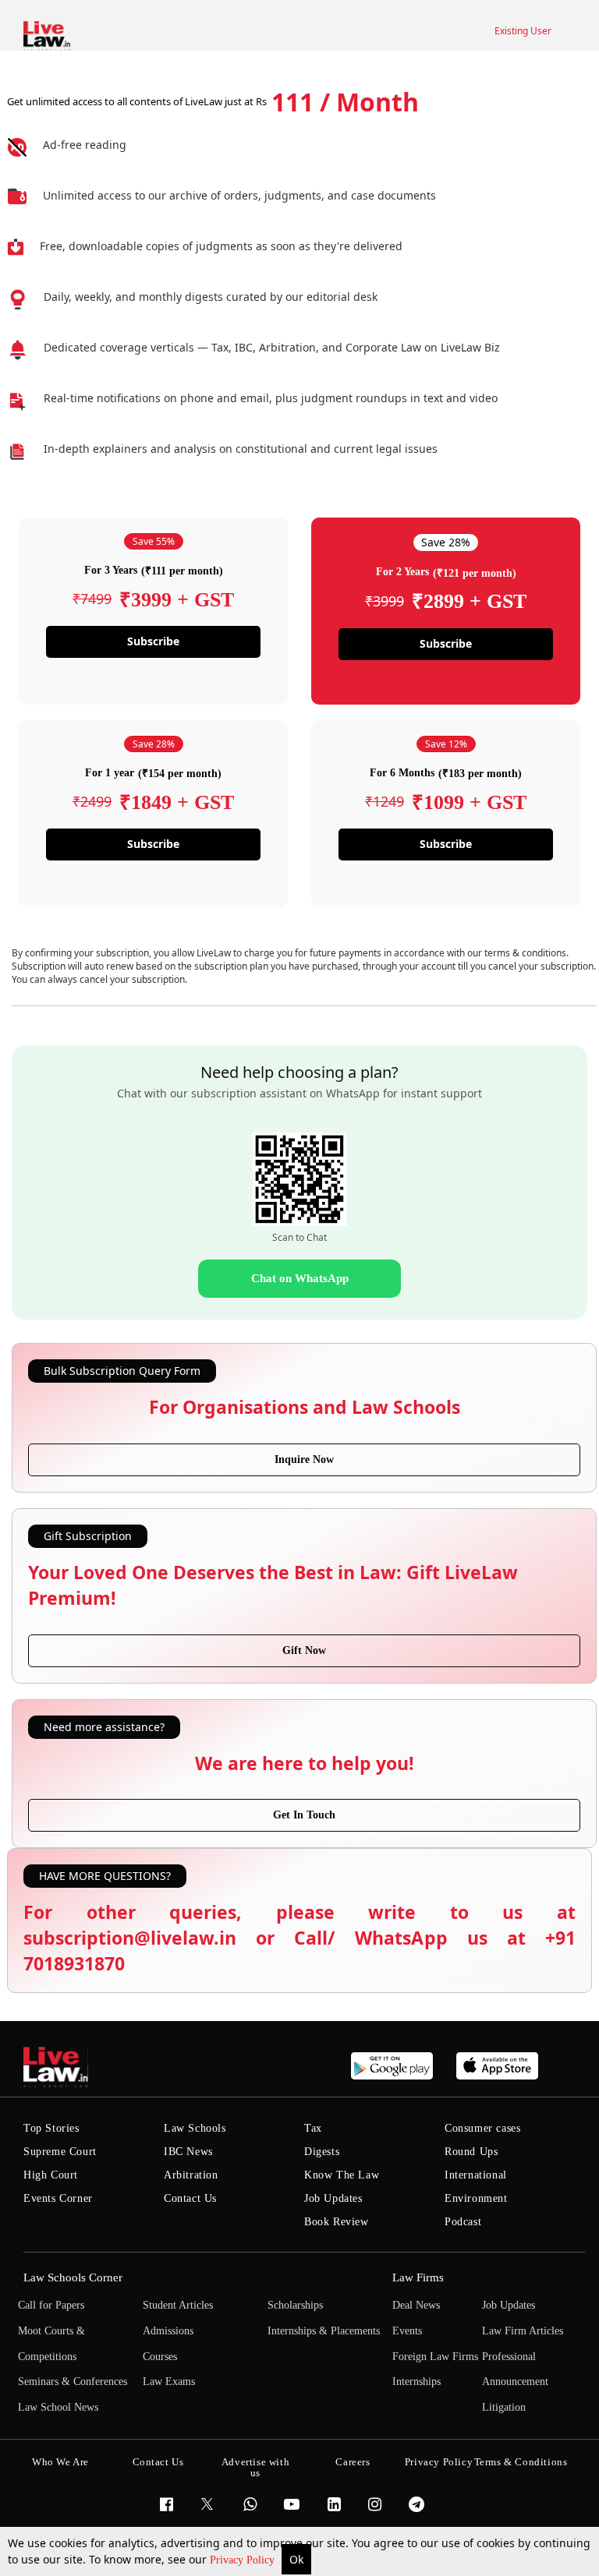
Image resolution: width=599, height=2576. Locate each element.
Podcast (463, 2222)
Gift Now (304, 1650)
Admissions (168, 2331)
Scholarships (295, 2305)
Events (407, 2331)
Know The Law (342, 2175)
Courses (160, 2357)
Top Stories (51, 2128)
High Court (51, 2175)
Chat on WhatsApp (300, 1278)
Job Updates (333, 2198)
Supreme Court (60, 2152)
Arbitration (191, 2175)
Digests (322, 2152)
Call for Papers (51, 2305)
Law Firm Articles (523, 2331)
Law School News (58, 2407)
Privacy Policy (244, 2560)
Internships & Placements (324, 2331)
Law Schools (195, 2128)
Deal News (416, 2305)
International (476, 2175)
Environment (476, 2198)
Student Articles (178, 2305)
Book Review (337, 2222)
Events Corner (58, 2198)
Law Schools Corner (73, 2277)
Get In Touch (304, 1815)
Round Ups (471, 2152)
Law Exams (169, 2382)
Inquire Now (304, 1459)
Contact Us (190, 2198)
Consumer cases (482, 2128)
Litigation (504, 2407)
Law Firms (418, 2277)
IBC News (188, 2152)
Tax (313, 2128)
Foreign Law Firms (435, 2357)
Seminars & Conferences (73, 2382)
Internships (416, 2382)
